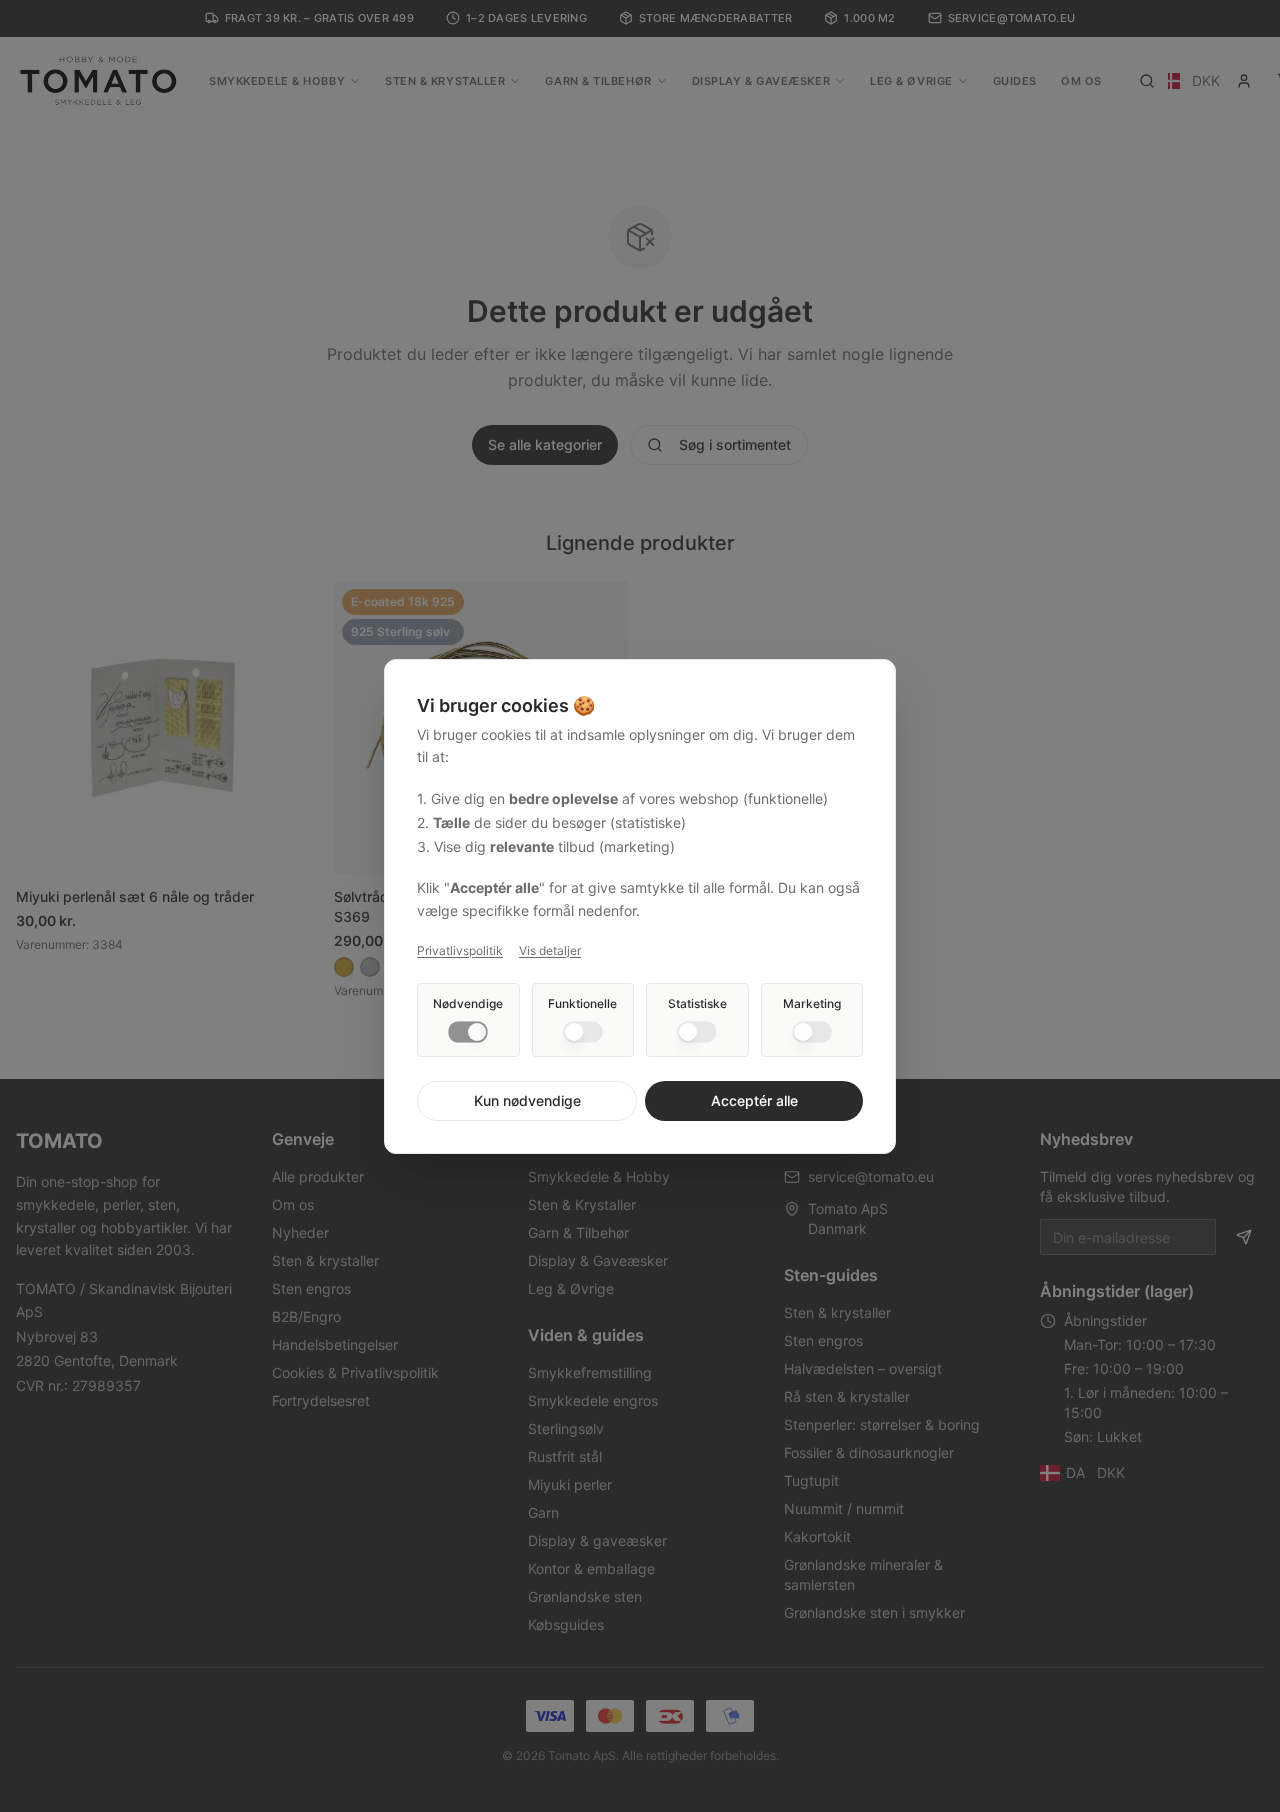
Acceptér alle (754, 1100)
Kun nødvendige (527, 1100)
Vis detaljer (550, 950)
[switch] (468, 1032)
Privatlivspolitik (460, 950)
